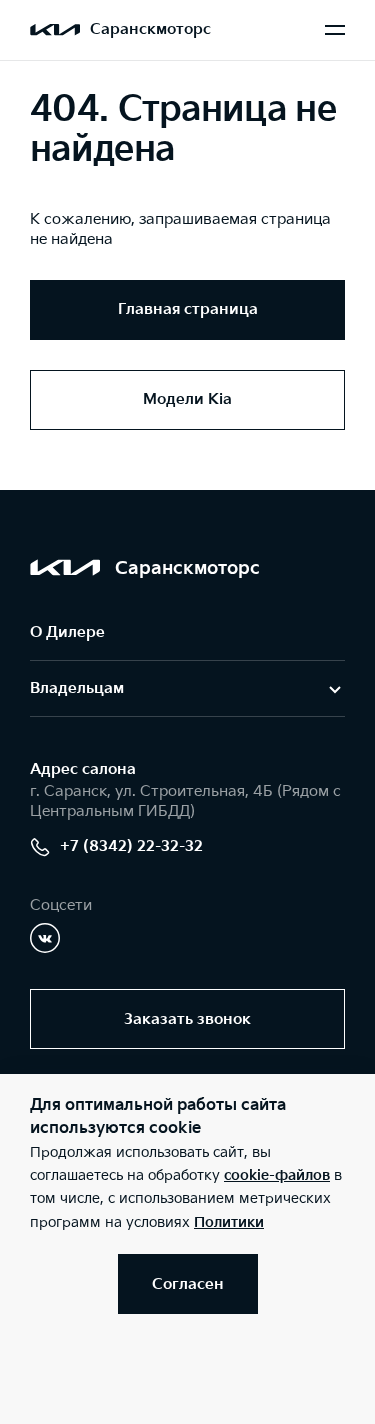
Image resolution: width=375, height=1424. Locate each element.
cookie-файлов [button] (277, 1175)
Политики (229, 1222)
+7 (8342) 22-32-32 (131, 846)
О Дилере (67, 632)
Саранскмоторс (150, 29)
